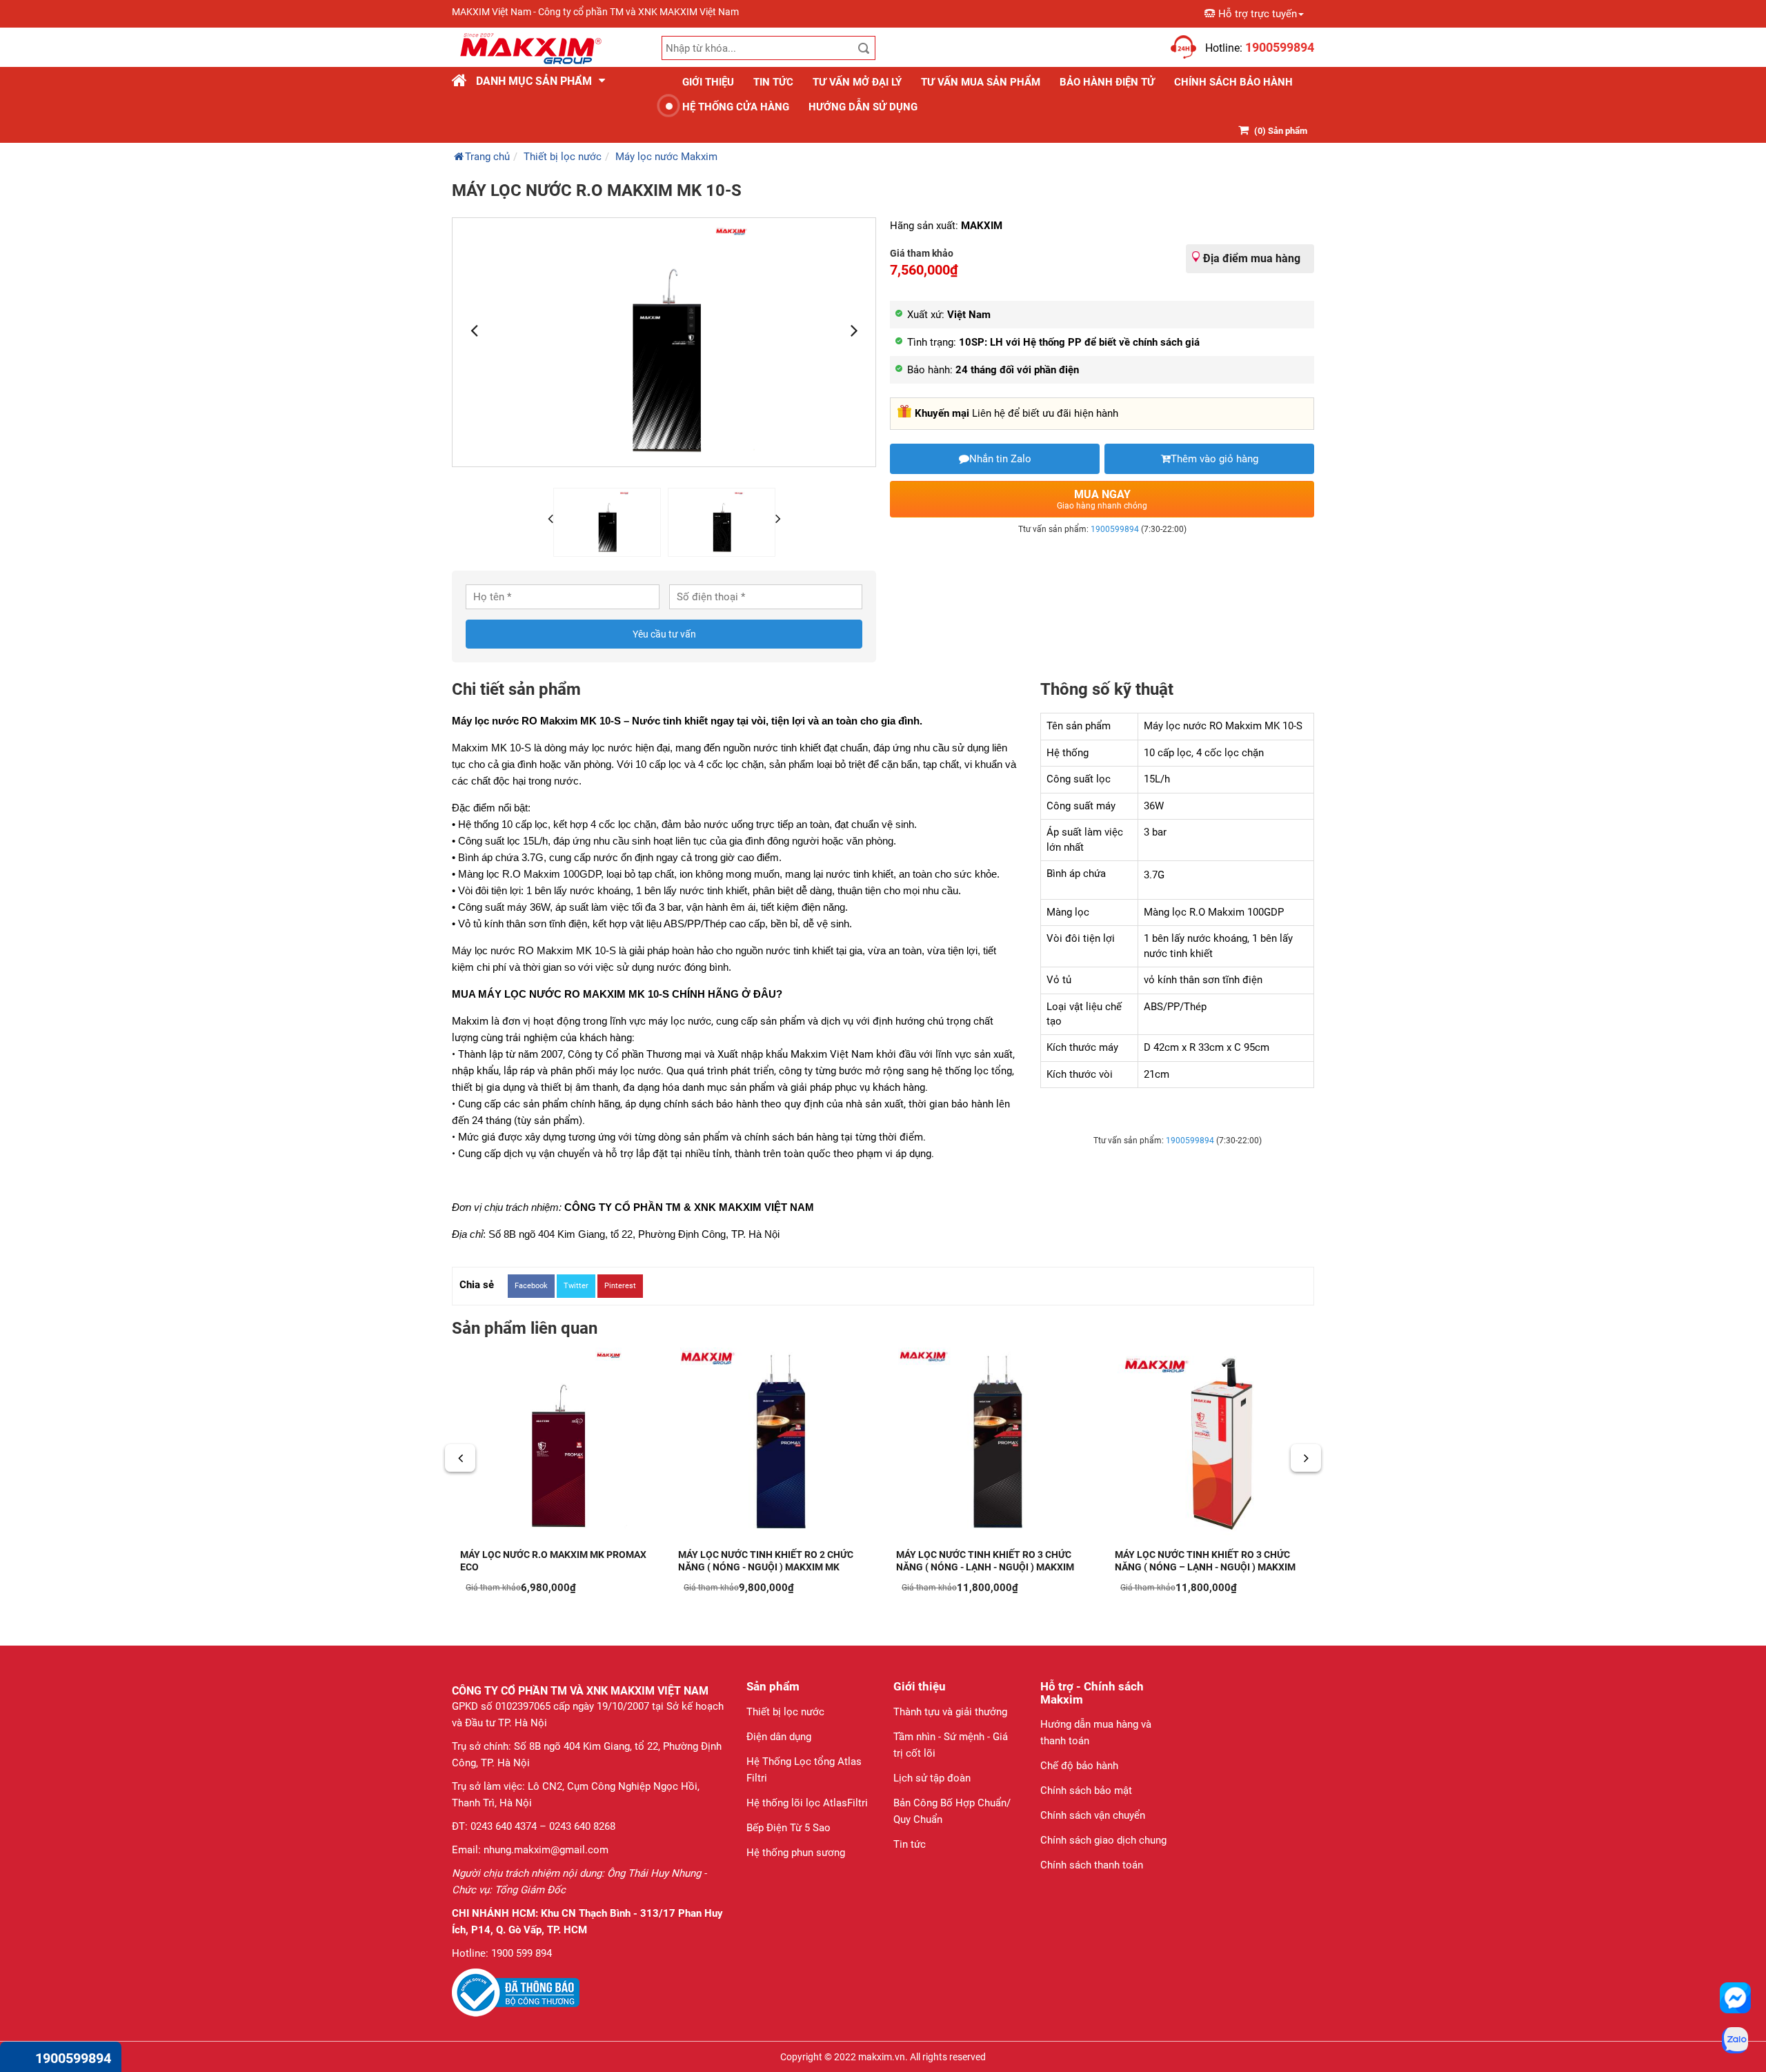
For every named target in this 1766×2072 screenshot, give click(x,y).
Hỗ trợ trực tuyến (1258, 14)
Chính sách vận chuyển (1093, 1815)
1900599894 (1115, 529)
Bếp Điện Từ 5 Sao (788, 1828)
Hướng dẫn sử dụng (863, 107)
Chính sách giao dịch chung (1103, 1840)
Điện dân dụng (779, 1737)
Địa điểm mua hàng (1252, 258)
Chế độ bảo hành (1079, 1766)
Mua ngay (1102, 499)
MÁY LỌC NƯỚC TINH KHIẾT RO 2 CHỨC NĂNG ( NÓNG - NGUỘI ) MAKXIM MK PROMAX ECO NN (766, 1567)
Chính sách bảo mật (1086, 1790)
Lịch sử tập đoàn (932, 1778)
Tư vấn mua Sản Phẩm (981, 82)
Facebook (531, 1286)
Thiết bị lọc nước (785, 1712)
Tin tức (773, 82)
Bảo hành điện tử (1107, 82)
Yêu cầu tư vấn (664, 634)
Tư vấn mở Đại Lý (857, 82)
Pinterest (620, 1286)
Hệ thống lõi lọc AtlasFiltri (807, 1803)
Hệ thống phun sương (796, 1853)
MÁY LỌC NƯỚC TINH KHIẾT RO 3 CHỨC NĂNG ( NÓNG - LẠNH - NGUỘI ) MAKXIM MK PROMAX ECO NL (985, 1567)
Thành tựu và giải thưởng (950, 1712)
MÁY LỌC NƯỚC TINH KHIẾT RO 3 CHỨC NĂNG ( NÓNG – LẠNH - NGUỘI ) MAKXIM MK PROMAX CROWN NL (1205, 1567)
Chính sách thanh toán (1092, 1865)
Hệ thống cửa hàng (736, 107)
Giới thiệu (708, 82)
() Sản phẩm (1281, 131)
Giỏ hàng (1147, 40)
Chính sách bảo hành (1233, 82)
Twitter (576, 1286)
